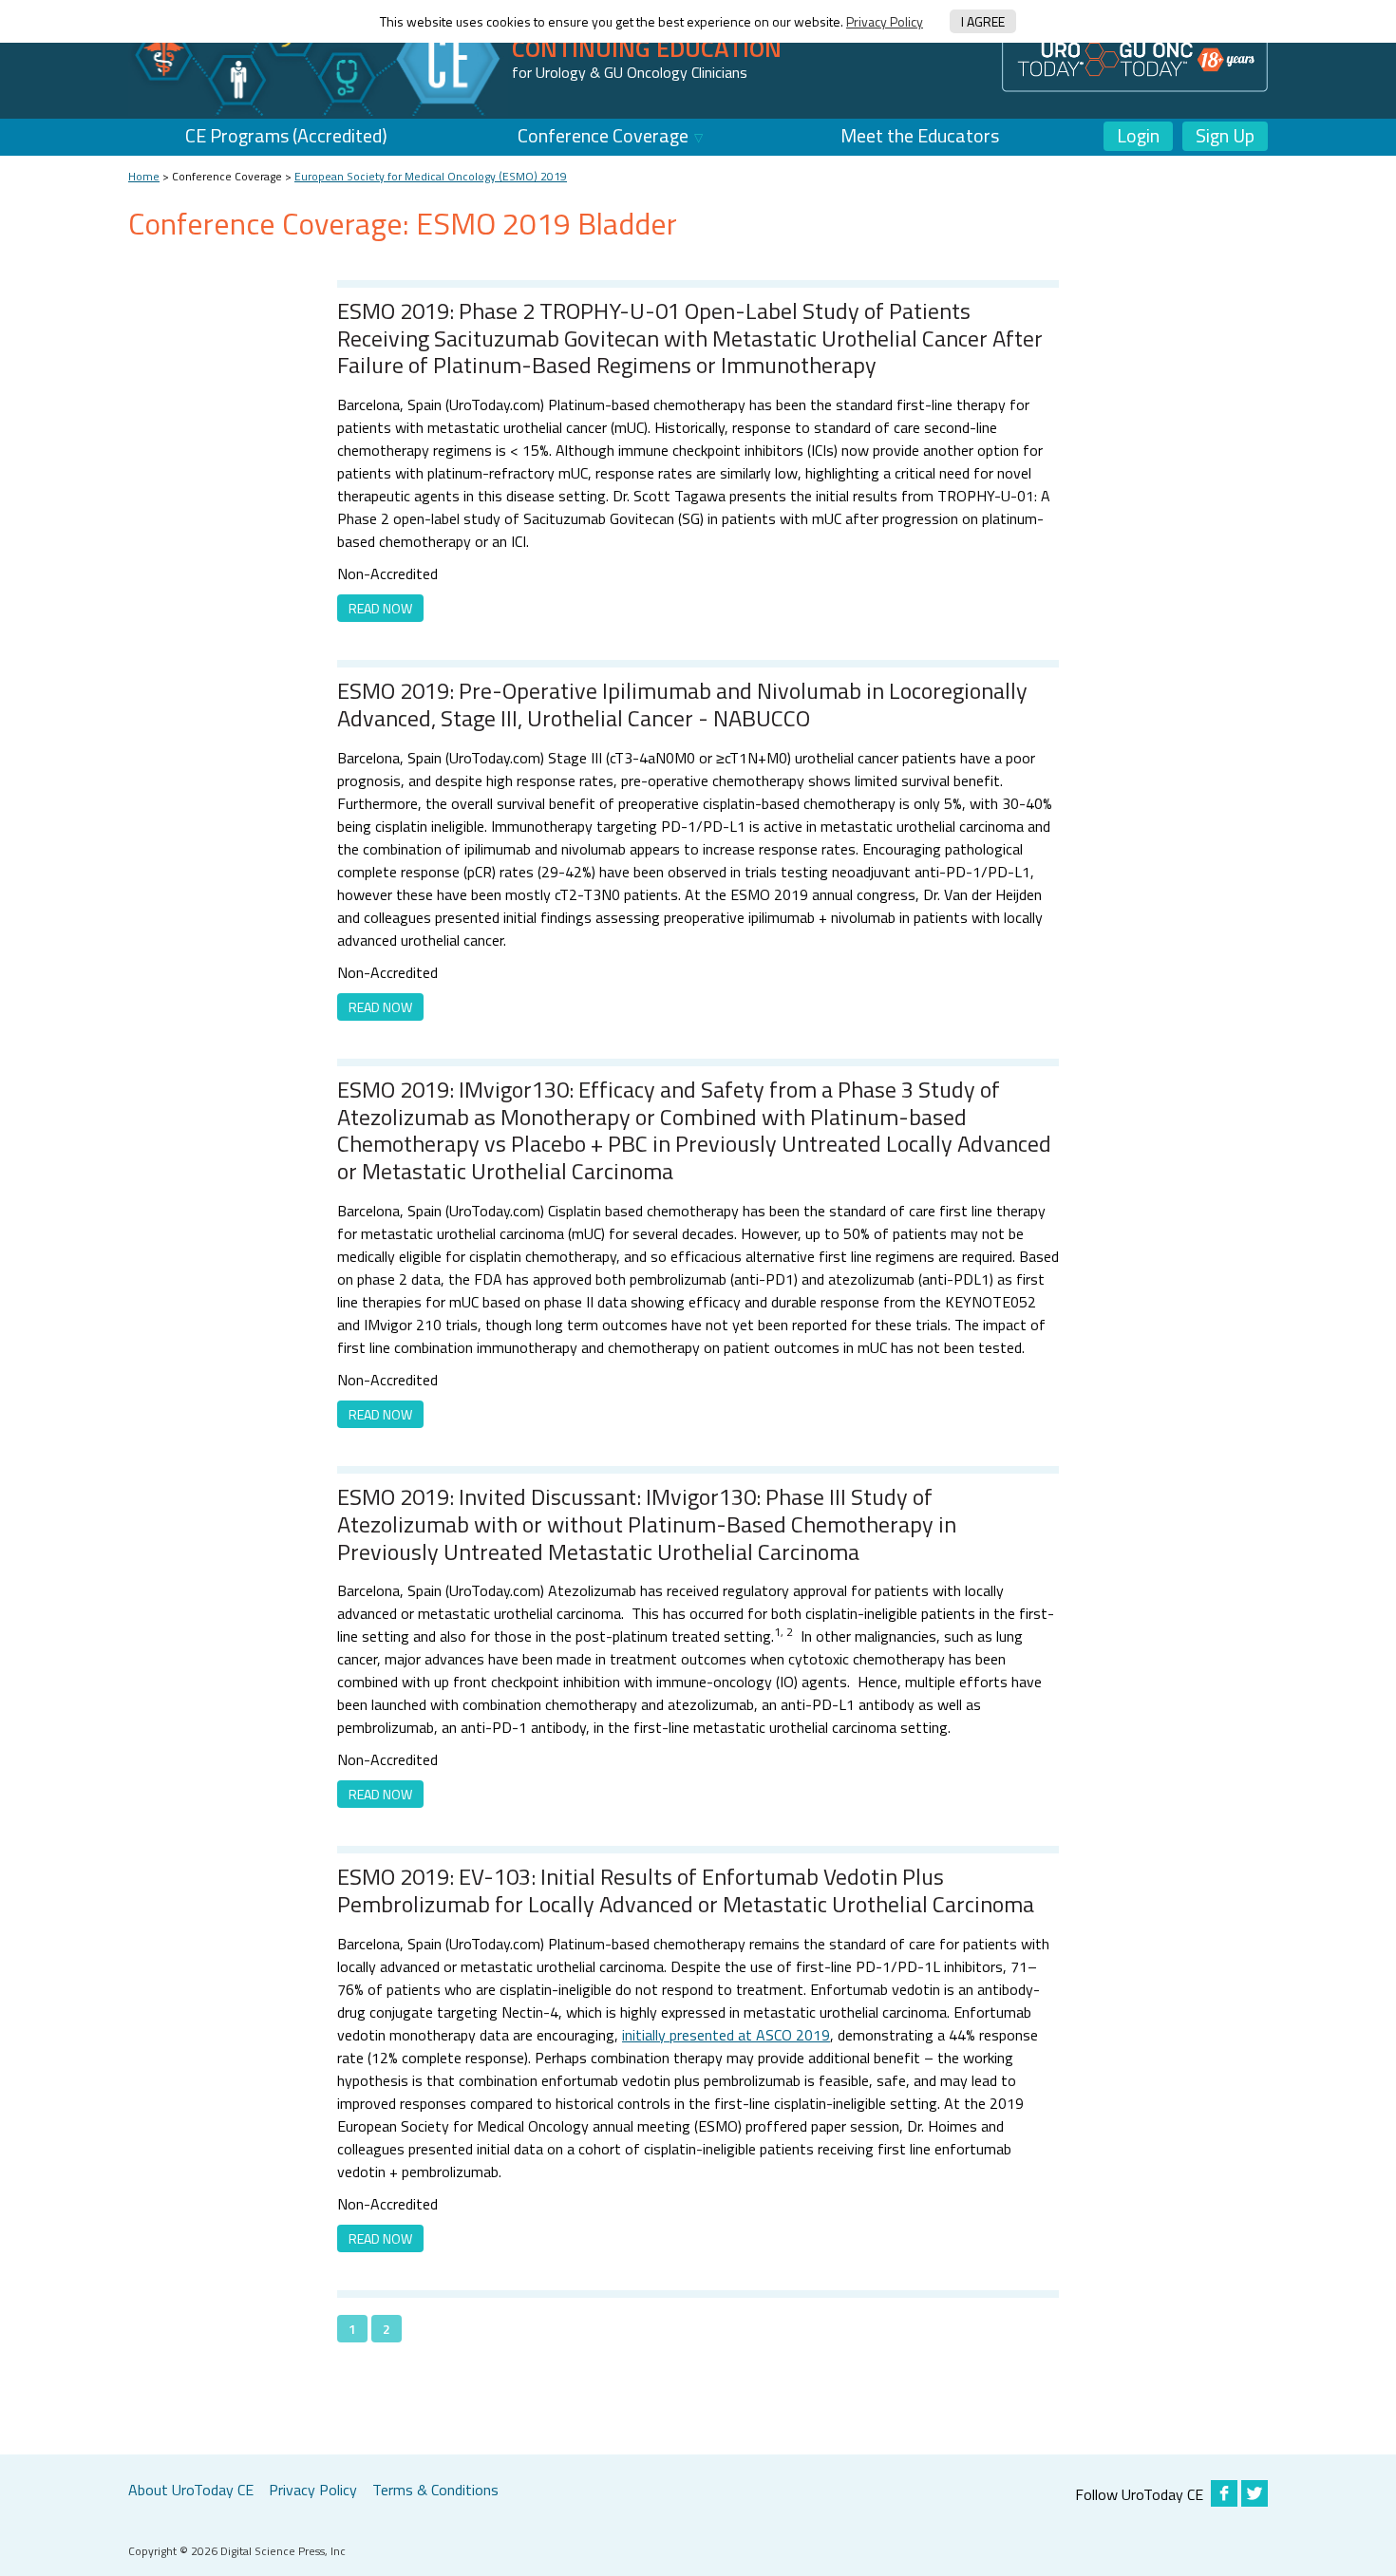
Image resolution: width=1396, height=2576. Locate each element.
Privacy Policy (885, 21)
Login (1138, 136)
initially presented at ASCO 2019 (726, 2035)
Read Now (380, 608)
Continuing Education (647, 48)
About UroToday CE (191, 2490)
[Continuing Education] (318, 58)
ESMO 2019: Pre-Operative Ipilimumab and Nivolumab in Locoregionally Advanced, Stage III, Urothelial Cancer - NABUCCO (682, 704)
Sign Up (1225, 136)
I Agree (983, 21)
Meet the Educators (920, 135)
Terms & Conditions (435, 2490)
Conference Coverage (603, 135)
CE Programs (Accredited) (286, 135)
